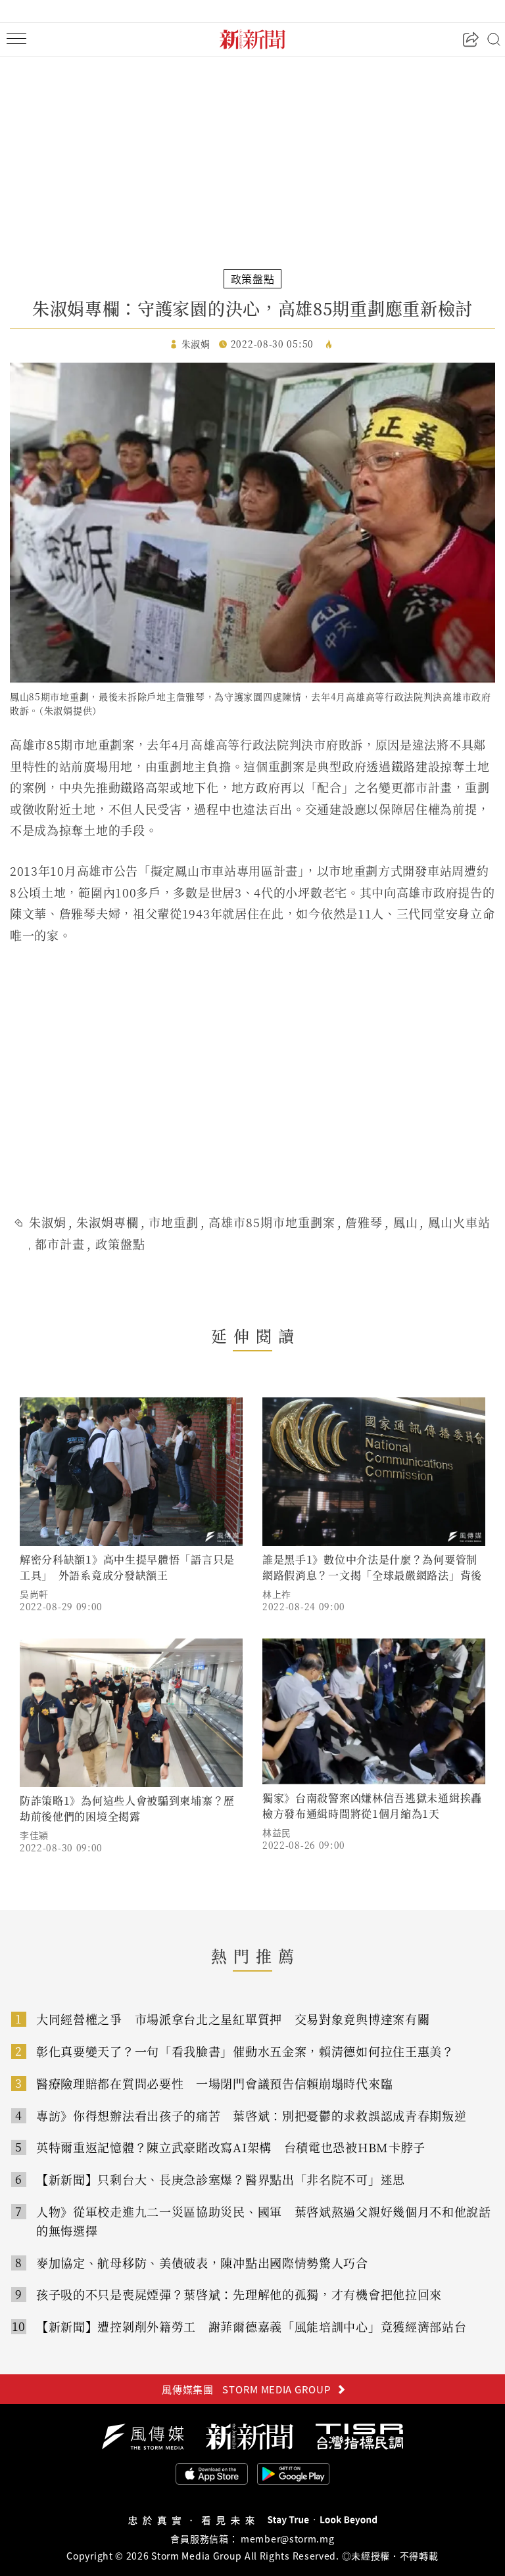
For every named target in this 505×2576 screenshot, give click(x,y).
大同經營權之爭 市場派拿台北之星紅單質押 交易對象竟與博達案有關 (233, 2019)
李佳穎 (34, 1835)
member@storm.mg (288, 2539)
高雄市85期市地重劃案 (272, 1222)
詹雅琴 (364, 1222)
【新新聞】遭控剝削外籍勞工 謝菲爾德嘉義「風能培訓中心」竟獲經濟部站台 (252, 2326)
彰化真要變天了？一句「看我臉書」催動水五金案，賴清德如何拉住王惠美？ (245, 2051)
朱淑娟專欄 (108, 1222)
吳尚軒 (34, 1594)
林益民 (277, 1832)
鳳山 (406, 1222)
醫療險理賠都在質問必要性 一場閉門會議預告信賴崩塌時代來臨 (214, 2083)
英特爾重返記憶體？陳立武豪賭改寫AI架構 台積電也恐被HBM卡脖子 (231, 2147)
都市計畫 (60, 1244)
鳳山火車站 (459, 1222)
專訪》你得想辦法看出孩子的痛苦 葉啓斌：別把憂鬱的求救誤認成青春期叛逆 (252, 2115)
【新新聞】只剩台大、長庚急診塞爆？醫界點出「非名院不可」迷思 (221, 2179)
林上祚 (277, 1594)
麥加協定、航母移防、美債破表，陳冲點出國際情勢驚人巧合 (202, 2263)
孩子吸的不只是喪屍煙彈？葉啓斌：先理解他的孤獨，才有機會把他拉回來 (239, 2294)
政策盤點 (120, 1244)
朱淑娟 (48, 1222)
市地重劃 (174, 1222)
